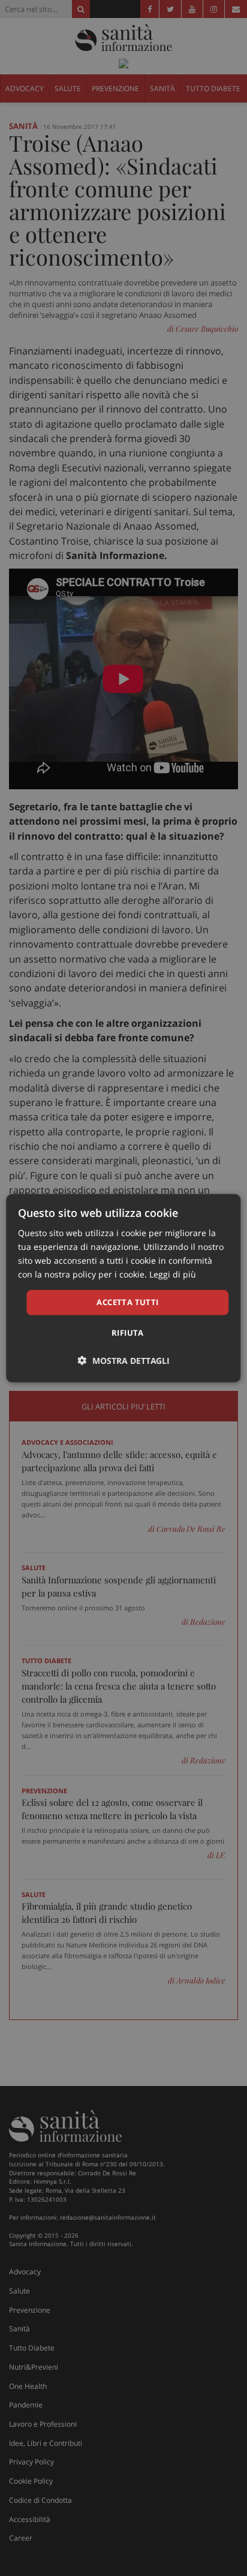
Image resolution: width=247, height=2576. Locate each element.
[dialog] (123, 1288)
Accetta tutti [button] (127, 1302)
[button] (124, 1361)
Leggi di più (173, 1274)
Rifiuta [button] (128, 1333)
